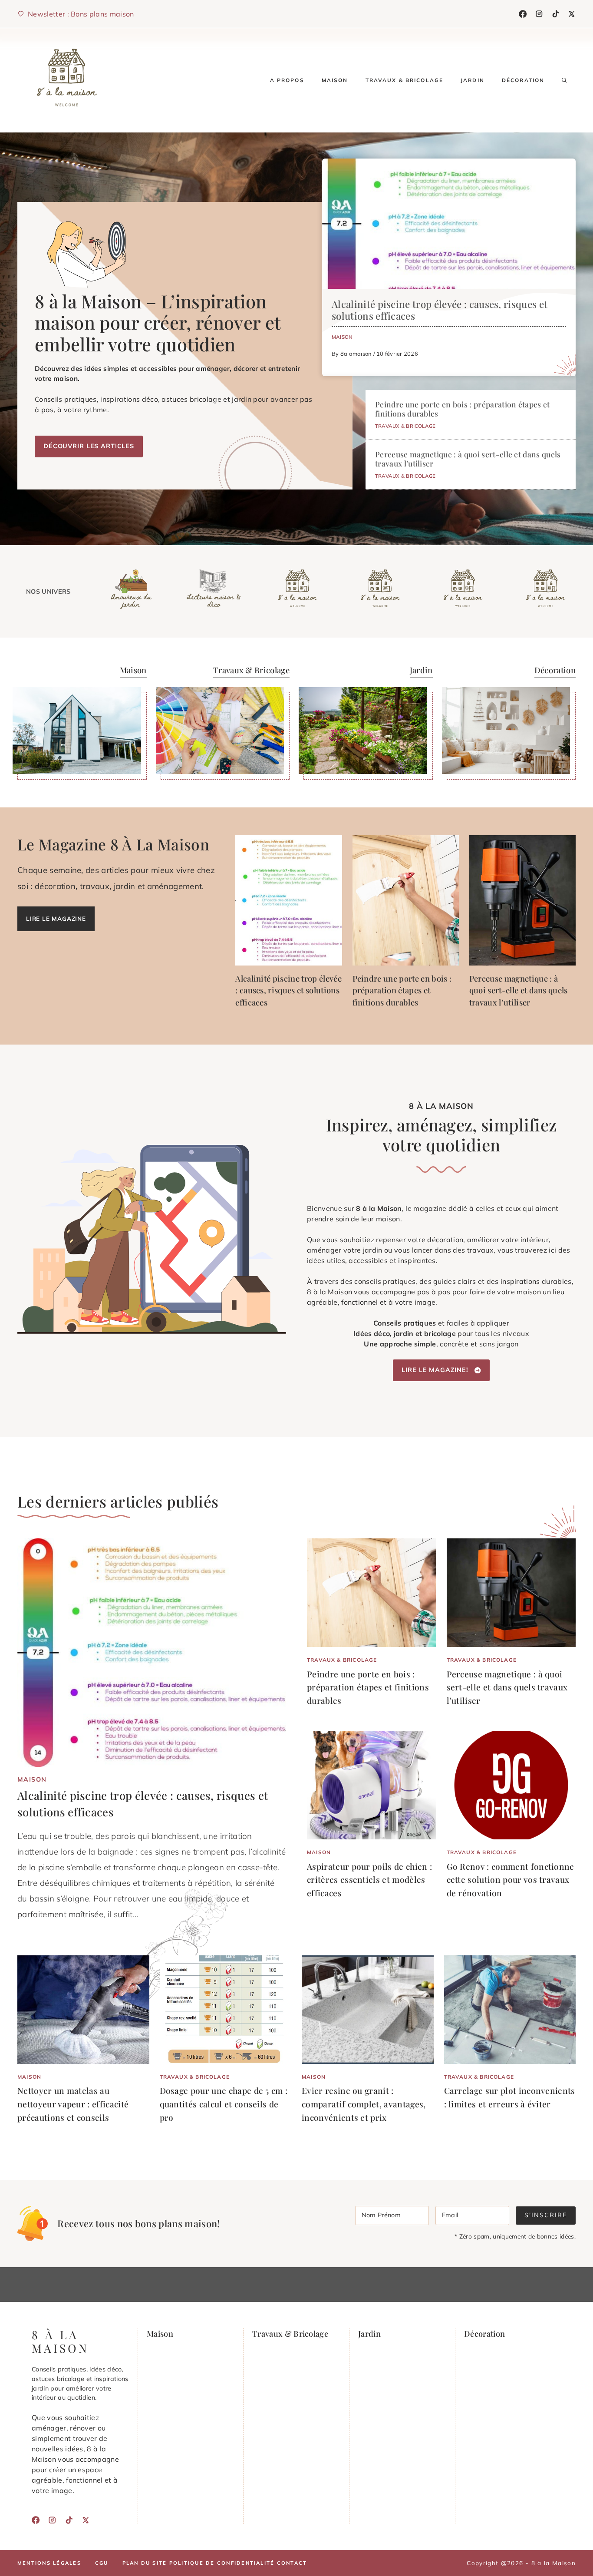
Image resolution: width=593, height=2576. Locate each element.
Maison (335, 80)
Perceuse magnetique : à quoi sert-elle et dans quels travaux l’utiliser (468, 459)
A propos (287, 80)
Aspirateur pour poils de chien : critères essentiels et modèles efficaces (369, 1880)
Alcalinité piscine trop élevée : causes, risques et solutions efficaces (440, 310)
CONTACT (292, 2563)
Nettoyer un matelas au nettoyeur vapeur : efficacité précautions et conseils (73, 2104)
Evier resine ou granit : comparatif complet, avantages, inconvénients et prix (364, 2104)
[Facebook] (523, 14)
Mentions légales (49, 2563)
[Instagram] (539, 14)
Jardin (473, 80)
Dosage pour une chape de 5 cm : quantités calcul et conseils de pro (224, 2104)
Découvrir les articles (89, 446)
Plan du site (145, 2563)
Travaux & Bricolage (405, 80)
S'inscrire (546, 2215)
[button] (564, 80)
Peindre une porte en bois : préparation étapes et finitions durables (463, 409)
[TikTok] (556, 14)
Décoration (523, 80)
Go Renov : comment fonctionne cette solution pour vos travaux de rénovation (511, 1880)
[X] (572, 14)
